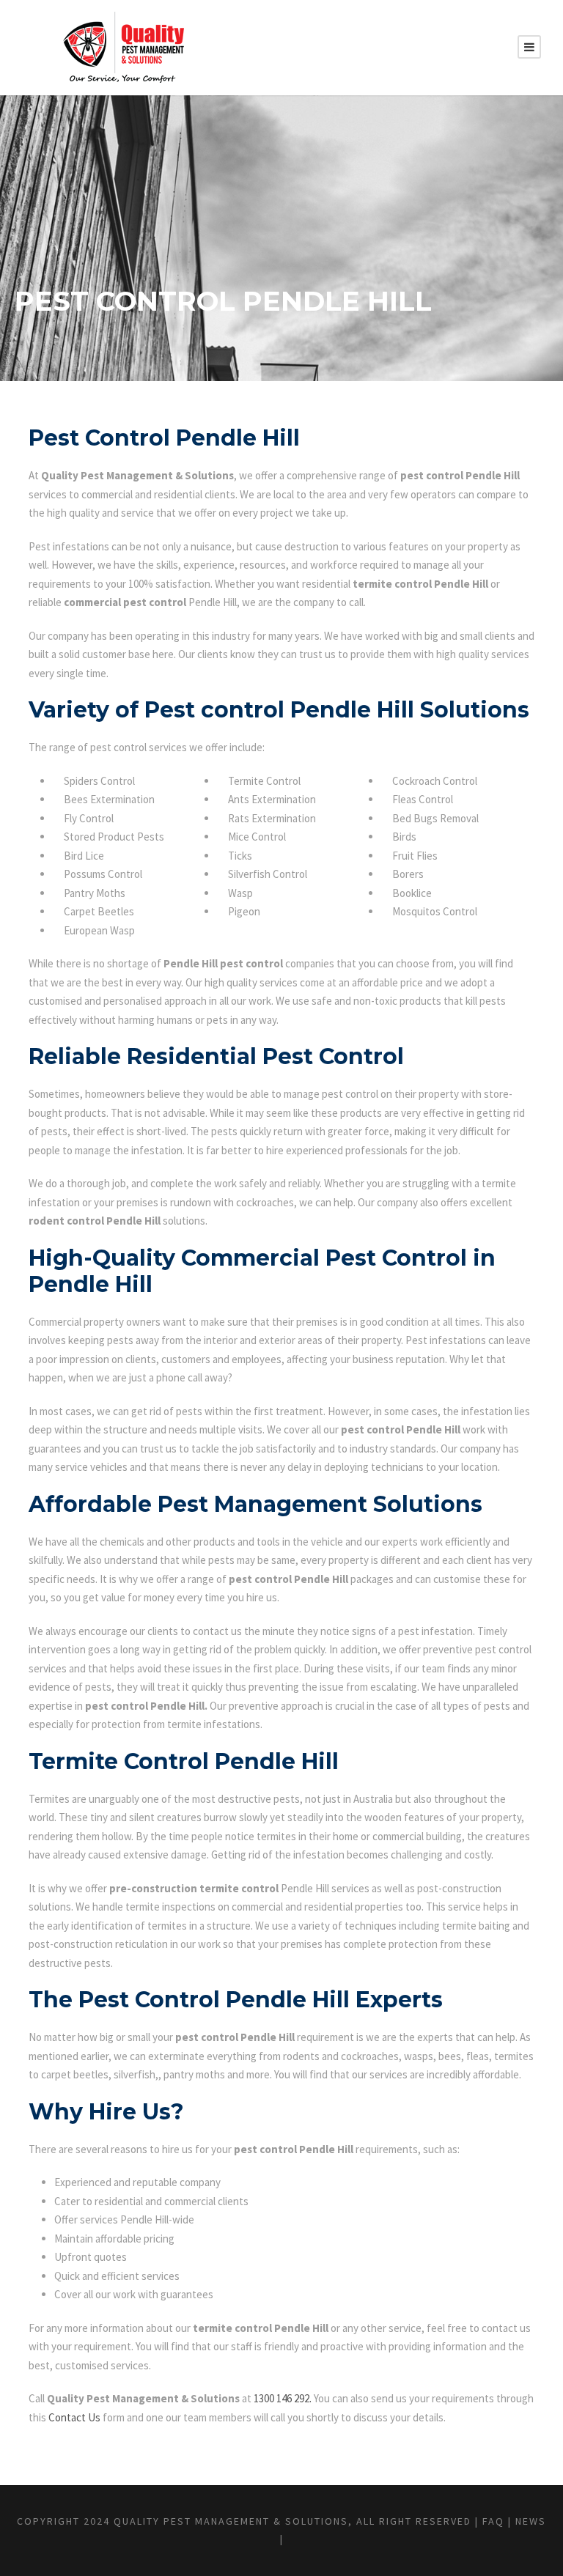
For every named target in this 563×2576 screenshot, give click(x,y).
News (531, 2521)
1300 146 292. (283, 2398)
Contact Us (74, 2417)
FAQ (493, 2521)
